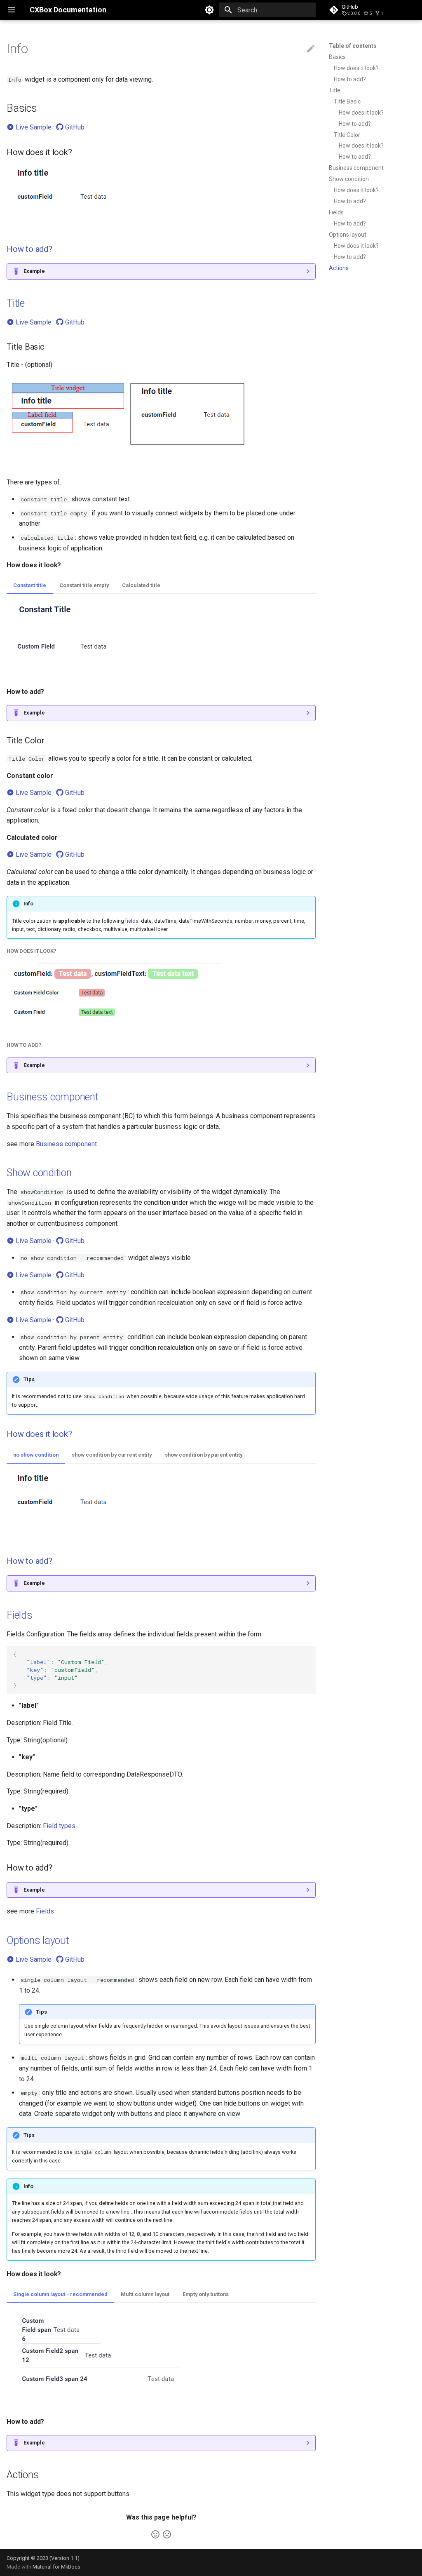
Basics (337, 57)
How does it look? (356, 68)
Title (335, 90)
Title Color (347, 135)
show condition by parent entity (204, 1455)
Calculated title (141, 585)
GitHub (74, 127)
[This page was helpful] (155, 2534)
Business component (356, 168)
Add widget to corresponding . (81, 274)
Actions (339, 268)
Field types (59, 1826)
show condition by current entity (112, 1455)
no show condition (36, 1455)
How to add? (350, 79)
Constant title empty (84, 585)
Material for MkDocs (56, 2567)
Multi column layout (145, 2294)
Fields (336, 212)
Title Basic (347, 101)
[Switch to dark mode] (209, 10)
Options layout (348, 235)
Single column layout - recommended (60, 2294)
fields (132, 921)
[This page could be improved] (167, 2534)
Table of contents (353, 46)
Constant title (30, 585)
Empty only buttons (206, 2294)
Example (34, 271)
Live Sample (33, 127)
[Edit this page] (311, 49)
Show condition (349, 179)
